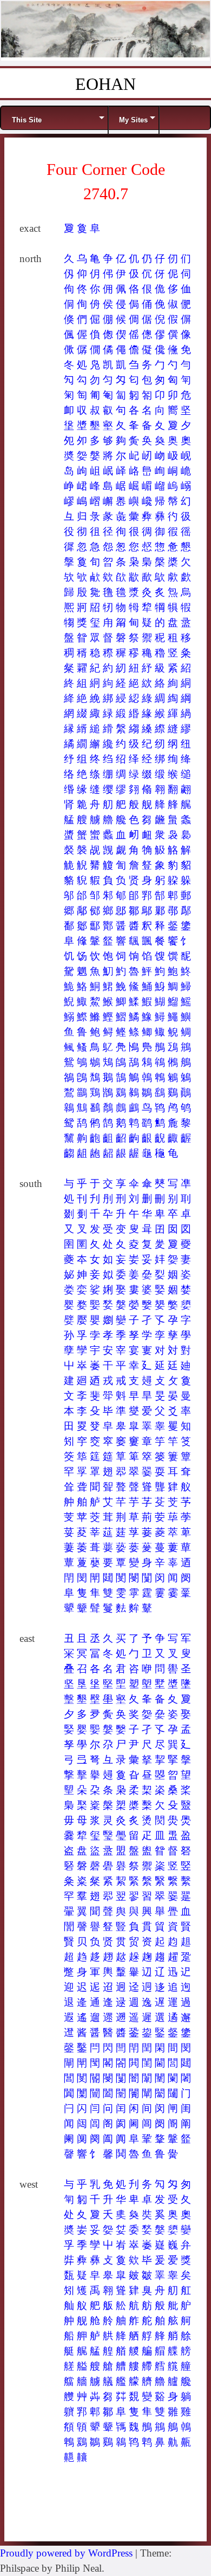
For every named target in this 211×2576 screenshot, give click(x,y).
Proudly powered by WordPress (66, 2553)
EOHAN (105, 84)
